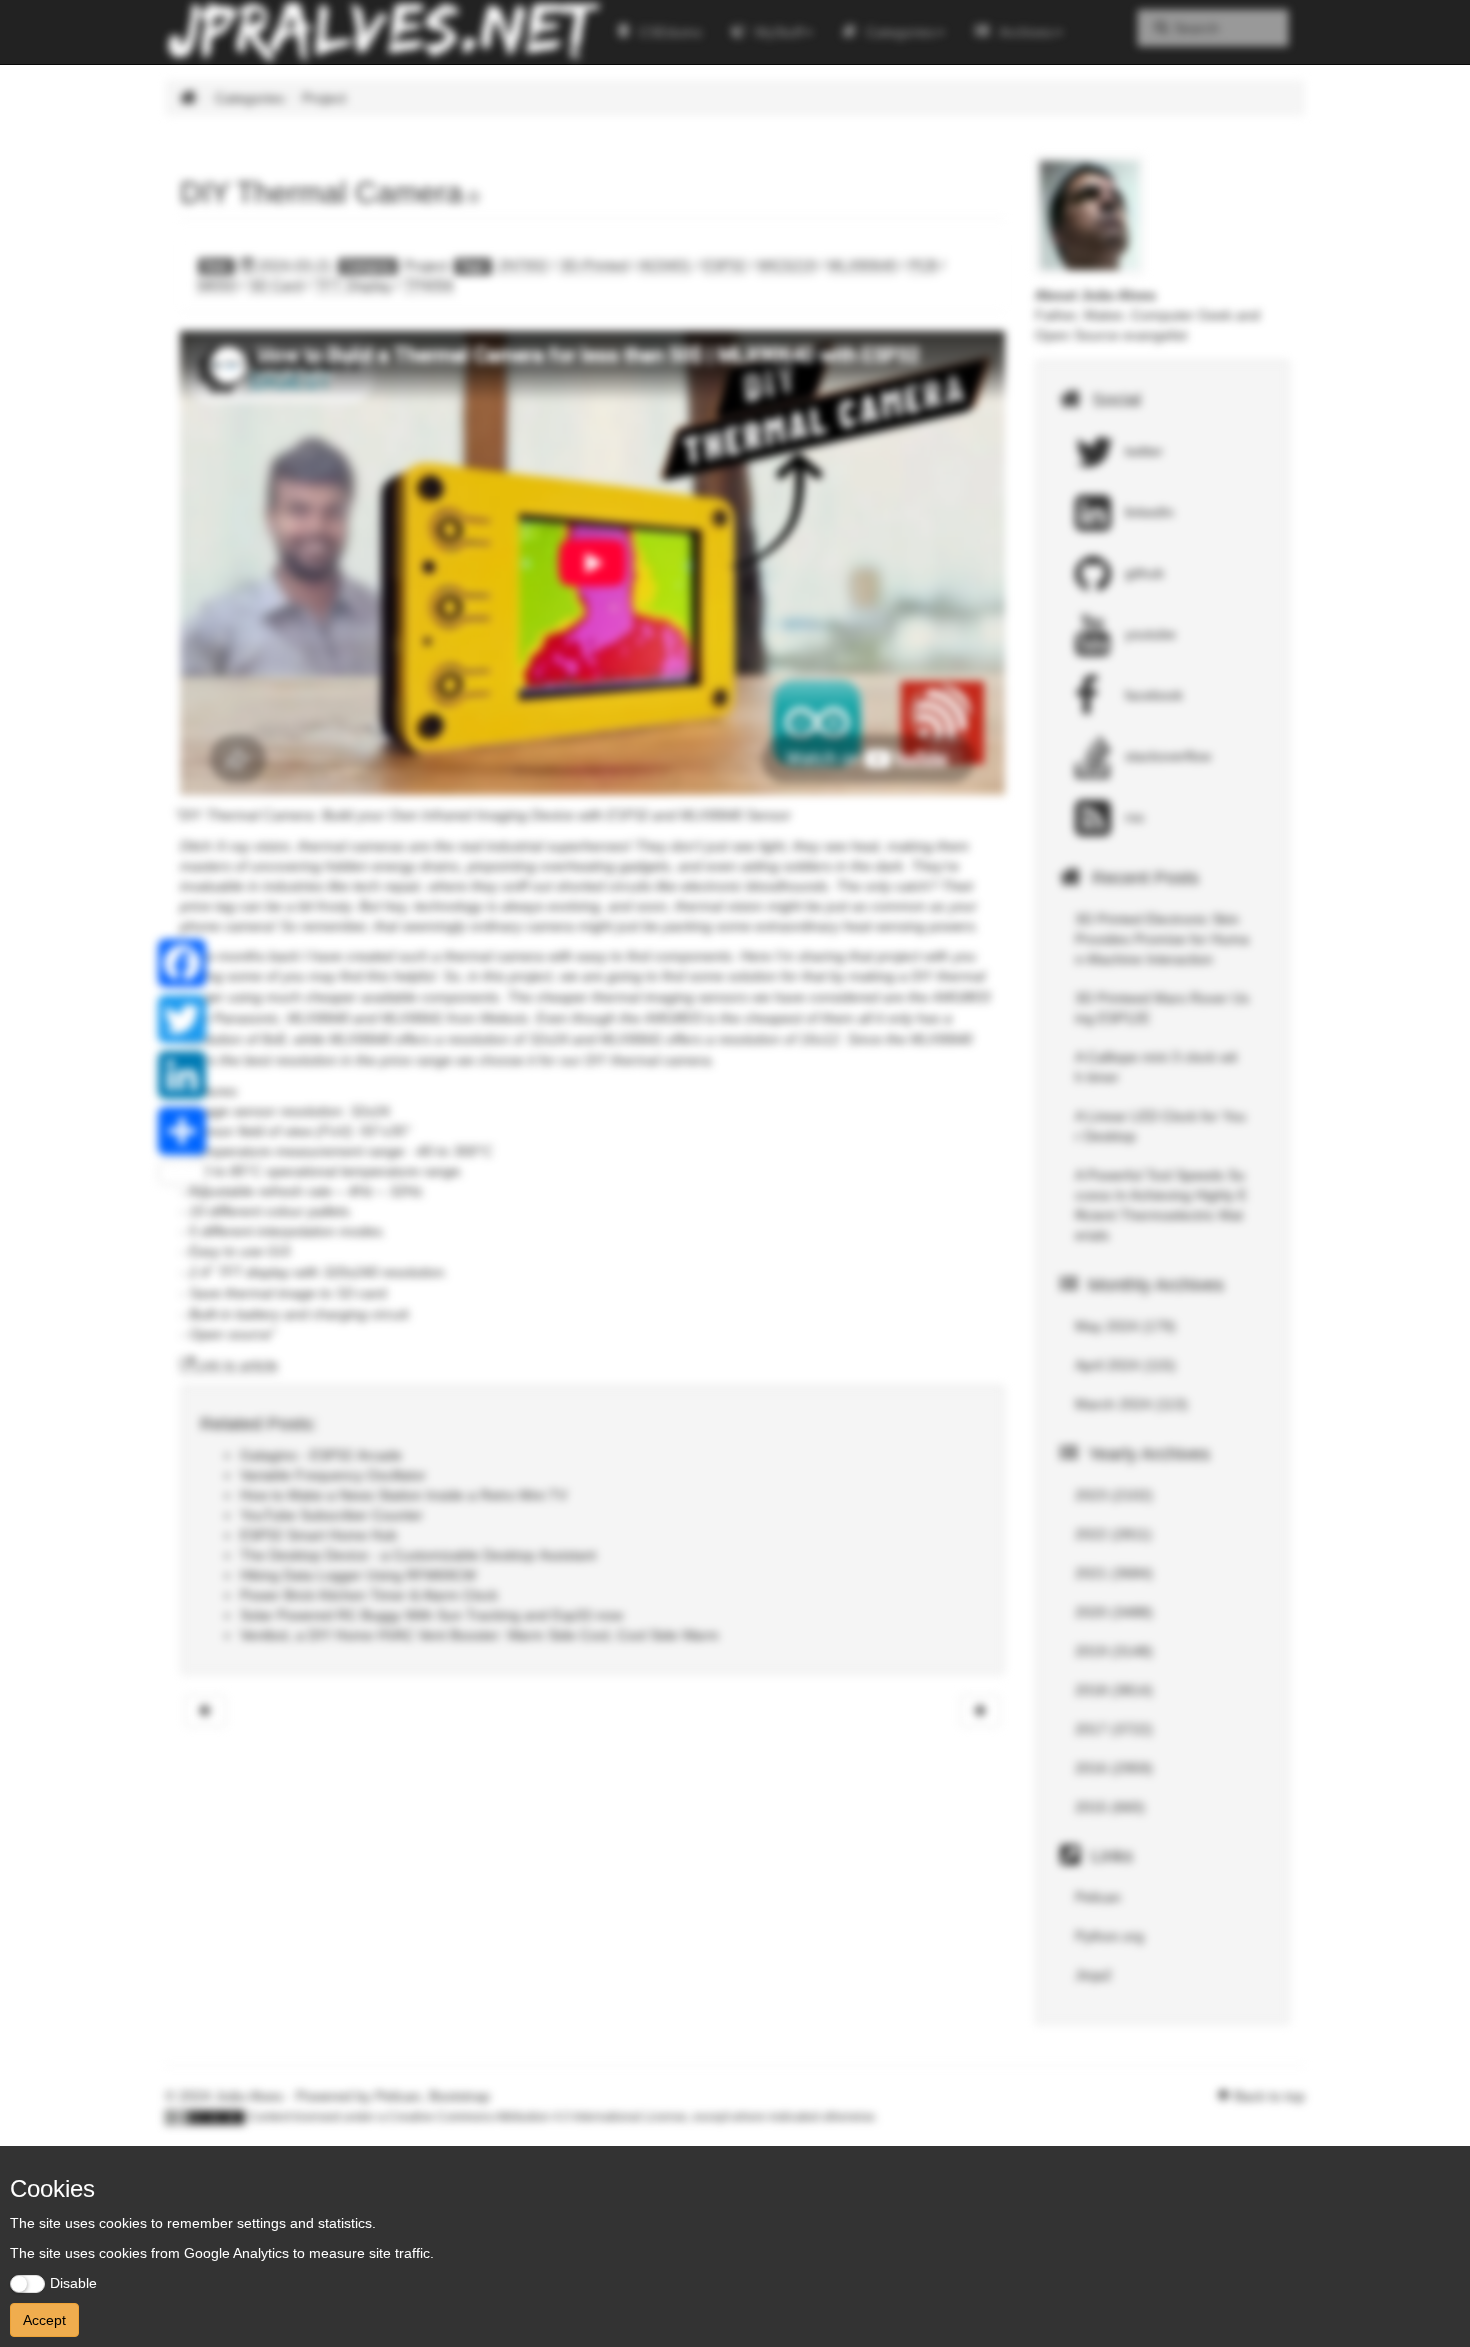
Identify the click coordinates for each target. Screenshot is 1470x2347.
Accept (44, 2320)
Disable (73, 2283)
